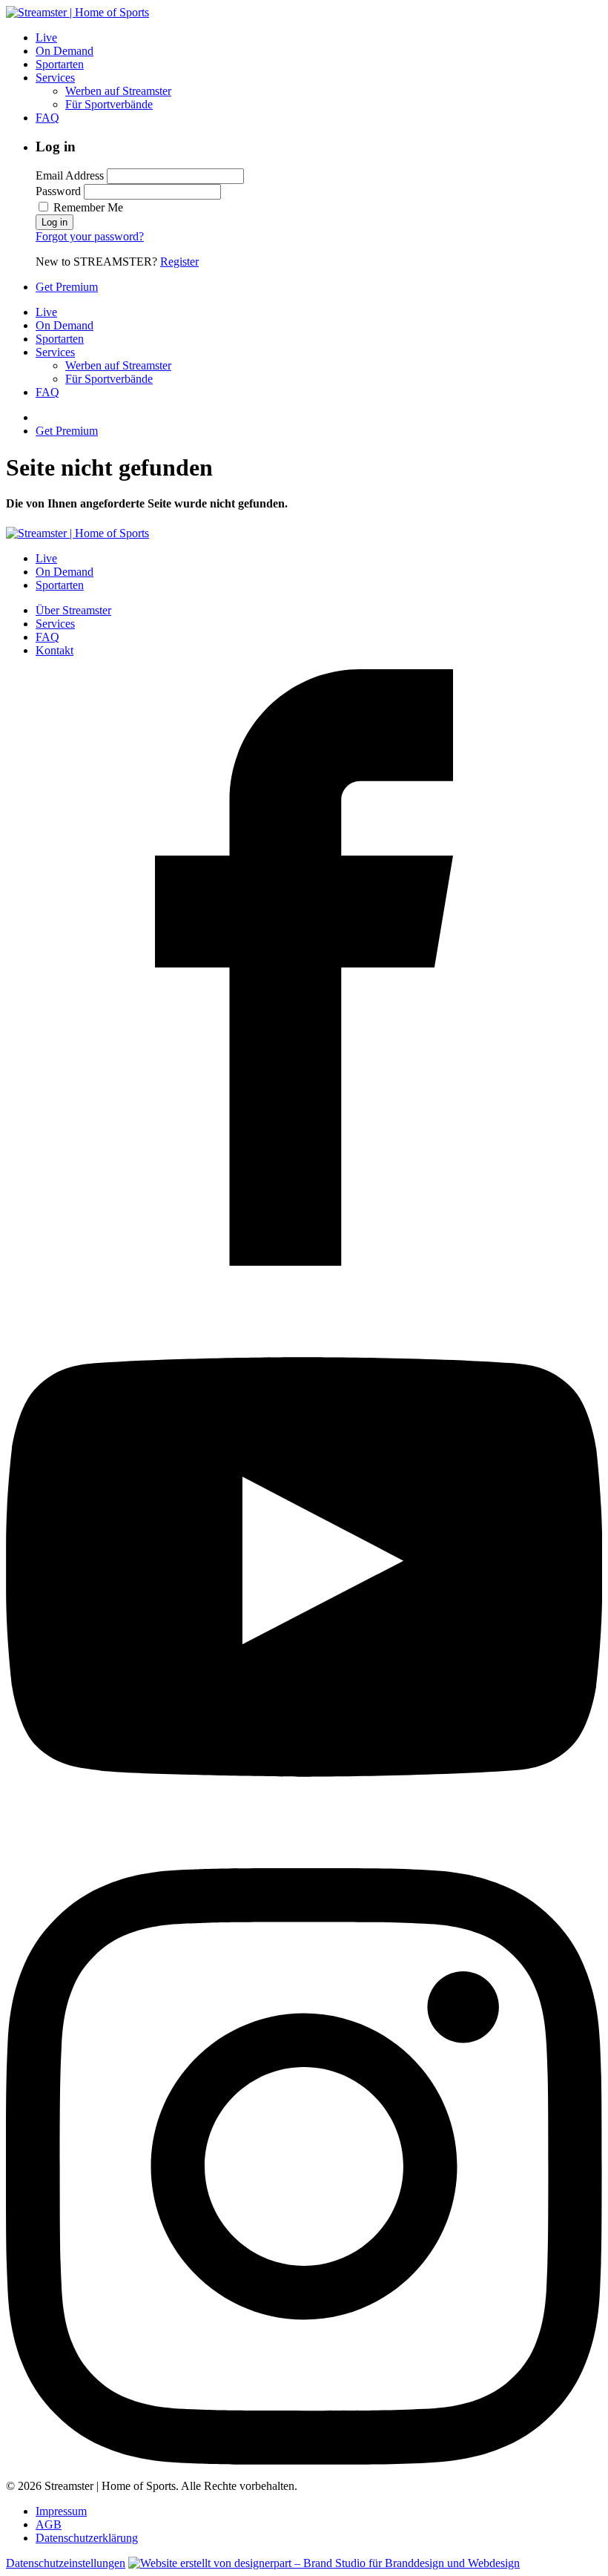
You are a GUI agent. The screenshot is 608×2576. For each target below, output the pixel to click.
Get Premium (67, 287)
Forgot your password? (90, 236)
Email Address (70, 175)
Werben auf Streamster (118, 91)
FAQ (47, 118)
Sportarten (60, 64)
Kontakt (54, 650)
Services (55, 78)
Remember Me (87, 207)
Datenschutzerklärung (87, 2538)
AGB (49, 2524)
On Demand (65, 51)
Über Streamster (73, 610)
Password (58, 191)
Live (46, 37)
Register (179, 262)
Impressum (61, 2511)
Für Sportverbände (109, 104)
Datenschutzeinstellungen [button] (66, 2563)
